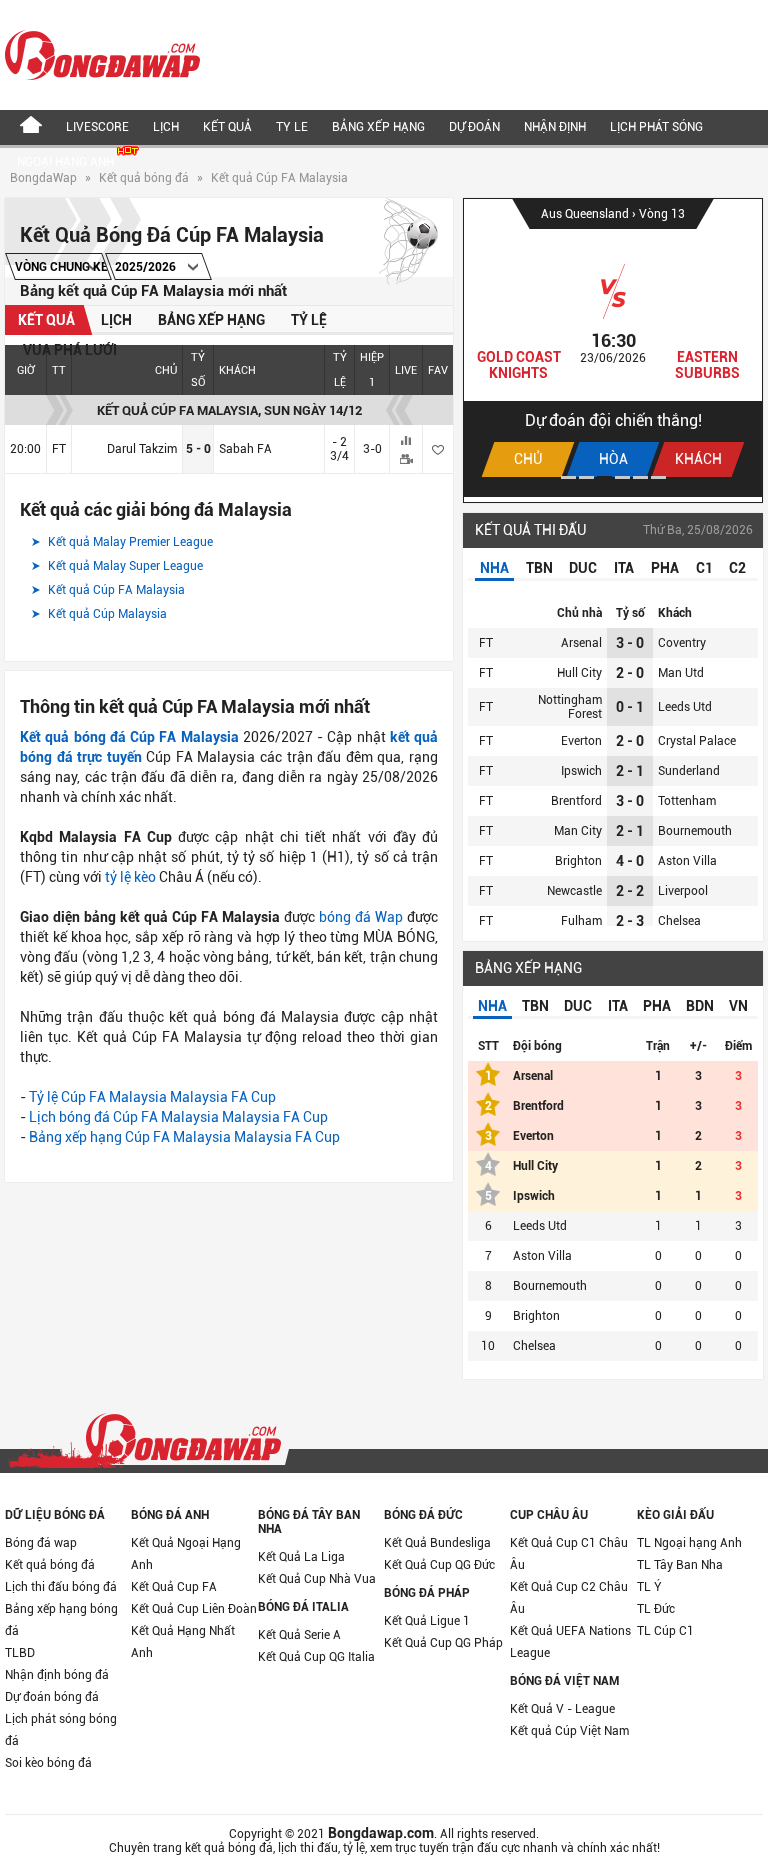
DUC (583, 568)
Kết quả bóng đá (144, 178)
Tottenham (687, 801)
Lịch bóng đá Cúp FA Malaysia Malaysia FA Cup (178, 1117)
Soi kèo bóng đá (48, 1763)
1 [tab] (568, 477)
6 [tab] (658, 477)
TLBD (20, 1653)
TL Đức (656, 1609)
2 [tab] (586, 477)
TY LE (292, 127)
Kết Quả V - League (562, 1709)
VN (738, 1006)
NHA (494, 568)
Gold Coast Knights (519, 365)
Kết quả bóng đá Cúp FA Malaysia (129, 737)
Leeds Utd (685, 707)
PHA (665, 568)
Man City (578, 831)
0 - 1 (630, 707)
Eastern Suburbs (707, 365)
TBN (539, 568)
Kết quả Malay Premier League (129, 542)
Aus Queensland (586, 214)
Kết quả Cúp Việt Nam (569, 1731)
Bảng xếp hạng (378, 127)
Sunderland (689, 771)
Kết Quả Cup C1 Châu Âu (569, 1554)
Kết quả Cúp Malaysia (106, 614)
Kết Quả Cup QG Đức (439, 1565)
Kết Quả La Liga (301, 1557)
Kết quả (227, 127)
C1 (704, 568)
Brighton (578, 861)
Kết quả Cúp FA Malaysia (279, 178)
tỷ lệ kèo (130, 877)
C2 (737, 568)
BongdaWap (43, 178)
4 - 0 (630, 861)
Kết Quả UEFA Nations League (570, 1642)
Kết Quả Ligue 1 (427, 1621)
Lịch (166, 127)
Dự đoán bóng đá (52, 1697)
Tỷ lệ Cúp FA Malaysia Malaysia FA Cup (152, 1097)
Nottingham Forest (570, 707)
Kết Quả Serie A (299, 1635)
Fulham (581, 921)
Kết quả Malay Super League (124, 566)
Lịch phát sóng (656, 127)
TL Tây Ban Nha (680, 1565)
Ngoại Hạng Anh (67, 162)
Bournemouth (695, 831)
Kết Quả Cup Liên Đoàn (194, 1609)
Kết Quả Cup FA (174, 1587)
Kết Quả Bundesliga (437, 1543)
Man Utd (681, 673)
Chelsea (679, 921)
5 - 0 (198, 449)
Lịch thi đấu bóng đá (61, 1587)
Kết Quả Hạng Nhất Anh (183, 1642)
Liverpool (683, 891)
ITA (624, 568)
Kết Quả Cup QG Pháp (443, 1643)
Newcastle (574, 891)
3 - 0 (630, 643)
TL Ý (649, 1587)
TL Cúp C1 (665, 1631)
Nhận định (555, 127)
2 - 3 (630, 921)
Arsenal (581, 643)
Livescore (97, 127)
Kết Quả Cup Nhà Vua (317, 1579)
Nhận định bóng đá (57, 1675)
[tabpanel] (613, 348)
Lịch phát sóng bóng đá (61, 1730)
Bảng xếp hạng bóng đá (61, 1620)
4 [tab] (622, 477)
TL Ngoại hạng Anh (689, 1543)
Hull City (579, 673)
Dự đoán (474, 127)
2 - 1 (630, 771)
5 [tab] (640, 477)
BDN (700, 1006)
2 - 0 (630, 673)
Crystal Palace (697, 741)
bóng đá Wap (361, 917)
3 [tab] (604, 477)
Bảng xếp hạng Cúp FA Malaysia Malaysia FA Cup (184, 1137)
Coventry (682, 643)
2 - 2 (630, 891)
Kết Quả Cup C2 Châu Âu (569, 1598)
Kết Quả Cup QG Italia (316, 1657)
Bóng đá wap (41, 1543)
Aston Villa (687, 861)
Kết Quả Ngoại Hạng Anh (186, 1554)
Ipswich (581, 771)
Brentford (576, 801)
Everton (581, 741)
